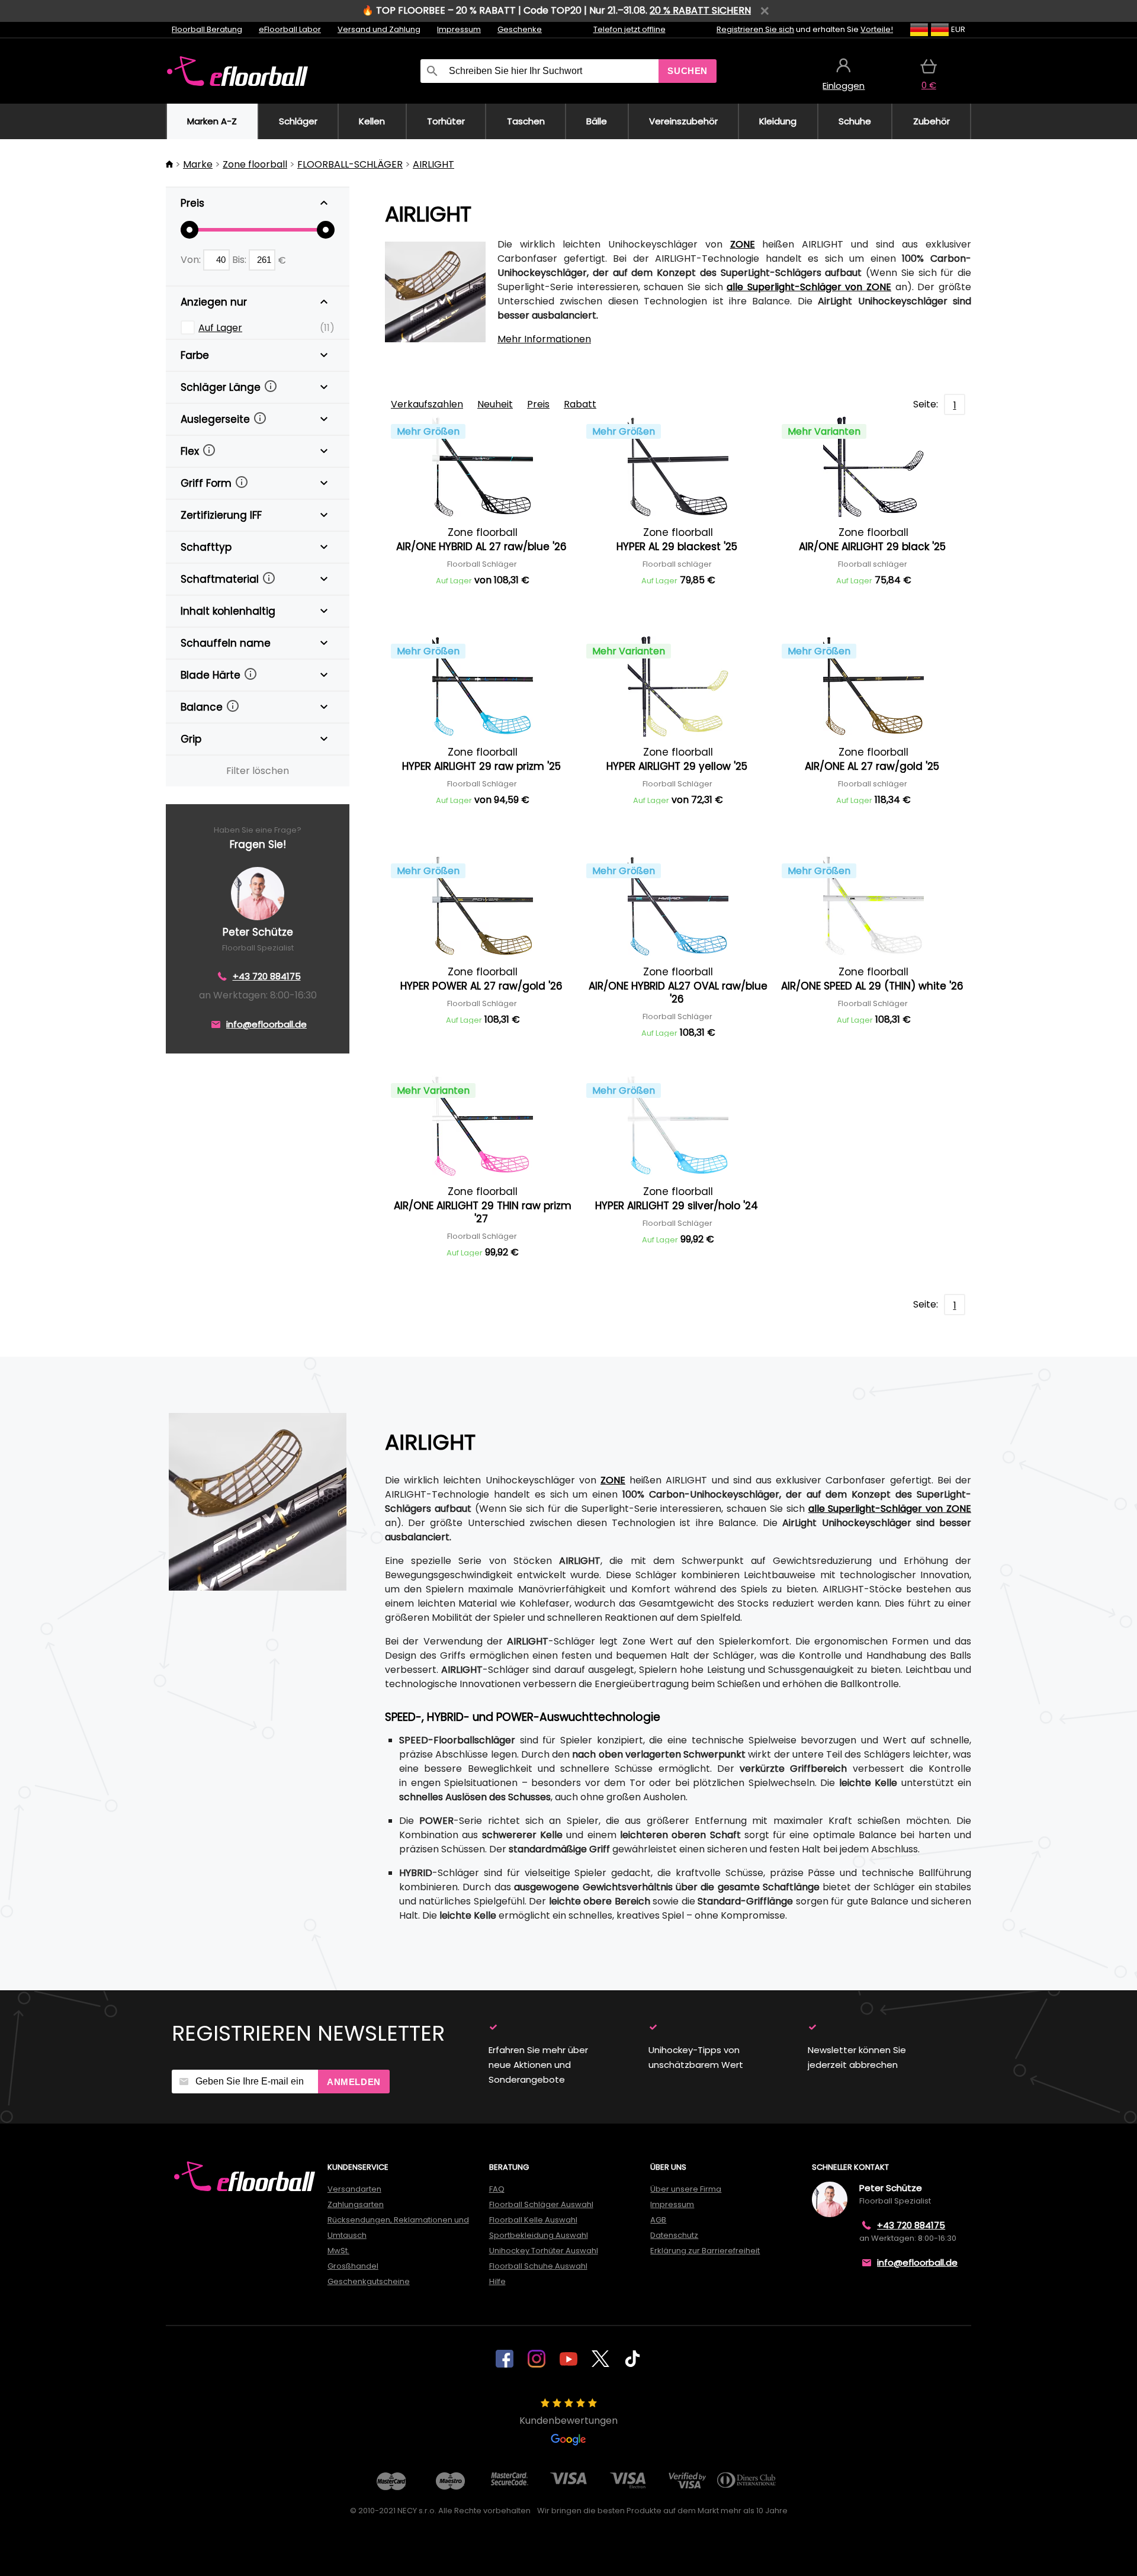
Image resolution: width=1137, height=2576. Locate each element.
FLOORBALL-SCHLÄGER (350, 164)
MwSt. (338, 2251)
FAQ (497, 2189)
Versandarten (354, 2189)
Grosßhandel (353, 2266)
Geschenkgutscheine (369, 2281)
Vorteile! (877, 29)
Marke (198, 164)
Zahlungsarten (356, 2204)
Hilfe (497, 2281)
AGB (658, 2220)
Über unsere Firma (686, 2189)
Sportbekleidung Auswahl (539, 2235)
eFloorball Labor (290, 29)
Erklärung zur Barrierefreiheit (705, 2251)
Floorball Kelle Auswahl (533, 2220)
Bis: (240, 260)
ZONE (743, 244)
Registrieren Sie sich (755, 29)
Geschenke (520, 29)
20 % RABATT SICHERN (700, 10)
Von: (192, 260)
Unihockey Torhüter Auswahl (544, 2251)
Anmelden (354, 2082)
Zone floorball (255, 164)
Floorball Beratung (207, 29)
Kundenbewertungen (568, 2421)
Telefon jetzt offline (629, 29)
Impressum (459, 29)
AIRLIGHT (433, 164)
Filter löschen (258, 771)
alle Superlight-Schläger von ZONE (809, 287)
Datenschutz (674, 2235)
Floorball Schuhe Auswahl (538, 2266)
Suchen (688, 71)
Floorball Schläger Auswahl (541, 2204)
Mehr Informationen (544, 339)
